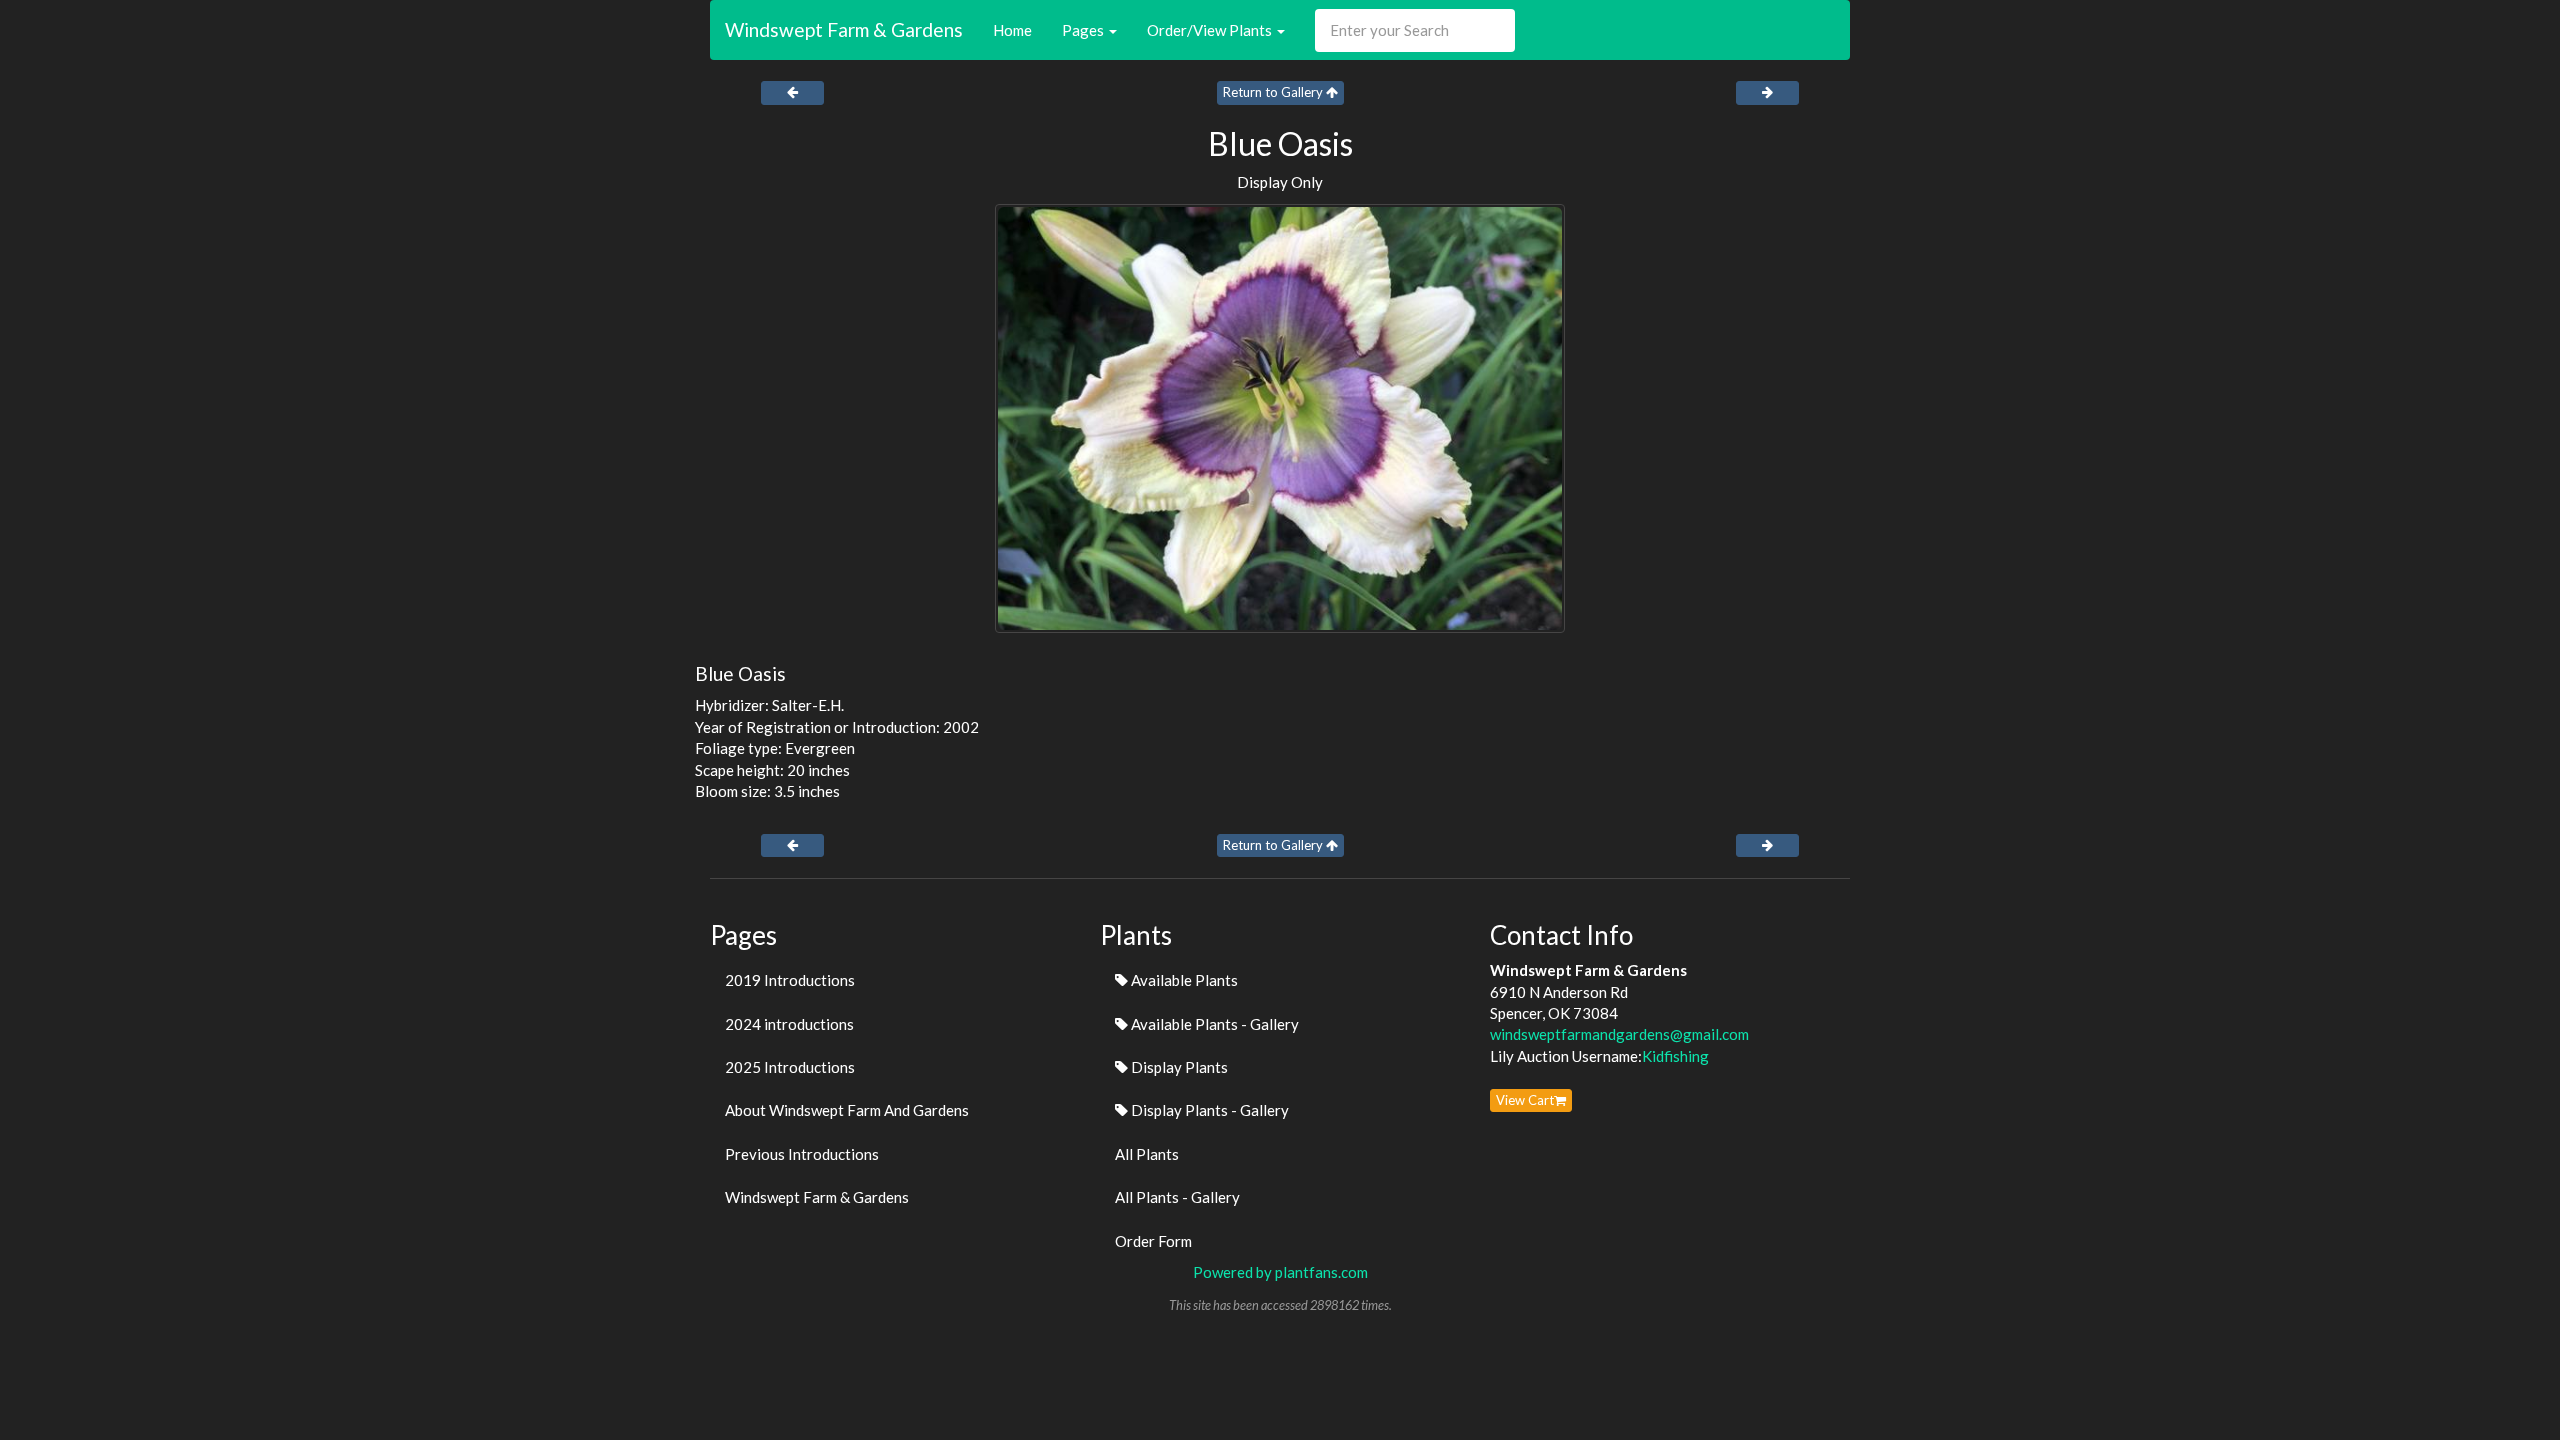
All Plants (1147, 1154)
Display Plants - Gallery (1208, 1110)
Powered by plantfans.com (1280, 1272)
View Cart (1525, 1100)
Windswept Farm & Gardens (844, 29)
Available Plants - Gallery (1213, 1024)
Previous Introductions (802, 1154)
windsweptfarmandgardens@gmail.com (1619, 1034)
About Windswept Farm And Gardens (847, 1110)
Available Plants (1183, 980)
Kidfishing (1675, 1056)
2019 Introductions (790, 980)
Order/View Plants (1211, 30)
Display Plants (1178, 1067)
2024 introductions (789, 1024)
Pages (1084, 30)
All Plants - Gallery (1177, 1197)
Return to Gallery (1274, 92)
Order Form (1153, 1241)
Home (1012, 30)
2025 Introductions (790, 1067)
